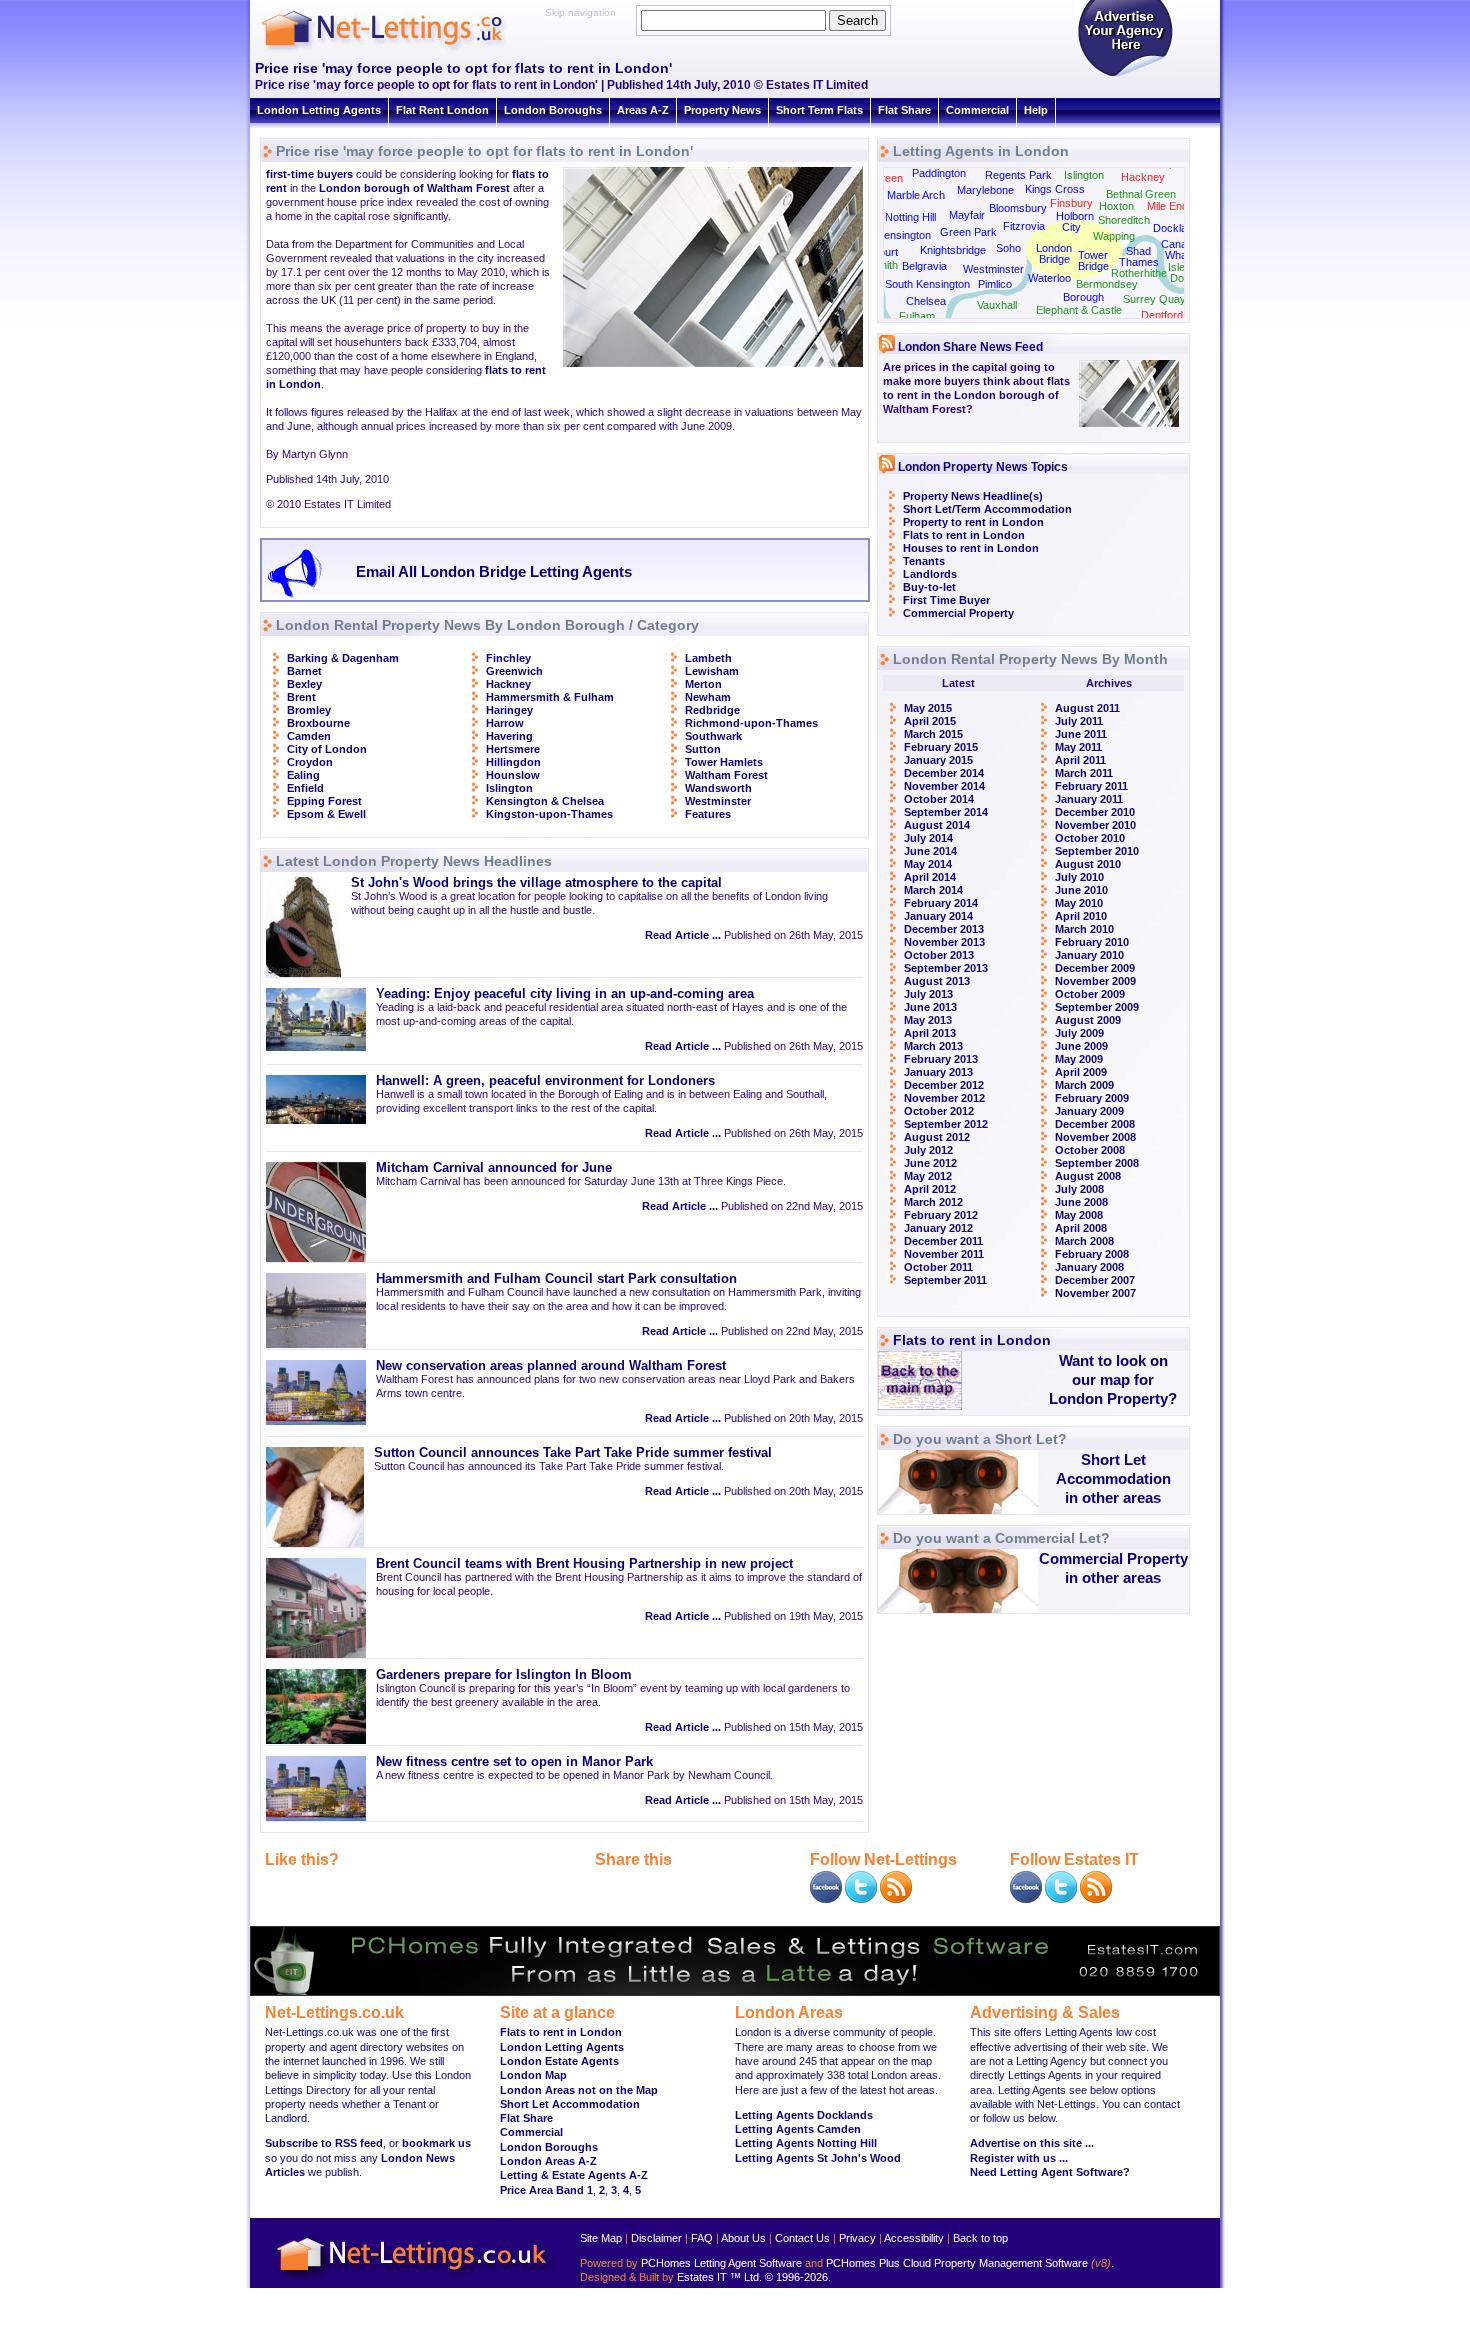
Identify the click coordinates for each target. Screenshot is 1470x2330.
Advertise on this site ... (1032, 2143)
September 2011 (945, 1280)
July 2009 (1079, 1033)
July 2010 (1079, 877)
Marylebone (985, 190)
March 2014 (933, 890)
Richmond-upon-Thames (751, 723)
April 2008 (1081, 1228)
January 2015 (938, 760)
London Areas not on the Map (579, 2090)
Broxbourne (318, 723)
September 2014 (946, 812)
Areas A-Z (643, 110)
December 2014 (944, 773)
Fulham (917, 316)
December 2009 (1095, 968)
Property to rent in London (973, 522)
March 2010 (1084, 929)
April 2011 (1080, 760)
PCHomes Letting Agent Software (721, 2263)
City (1071, 227)
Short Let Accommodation (570, 2104)
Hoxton (1116, 206)
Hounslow (513, 775)
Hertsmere (513, 749)
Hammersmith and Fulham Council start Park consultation (556, 1279)
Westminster (718, 801)
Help (1036, 110)
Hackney (508, 684)
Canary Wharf (1179, 249)
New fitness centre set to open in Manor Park (514, 1762)
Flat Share (904, 110)
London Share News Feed (970, 347)
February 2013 (941, 1059)
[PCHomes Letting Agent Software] (735, 1992)
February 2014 (941, 903)
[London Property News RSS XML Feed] (896, 1899)
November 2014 (944, 786)
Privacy (857, 2238)
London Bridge (1054, 253)
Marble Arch (916, 195)
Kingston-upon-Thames (549, 814)
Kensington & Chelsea (545, 801)
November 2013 (944, 942)
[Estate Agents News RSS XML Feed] (1096, 1899)
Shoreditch (1124, 220)
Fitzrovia (1024, 226)
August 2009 (1088, 1020)
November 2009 (1095, 981)
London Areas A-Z (548, 2161)
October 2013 (939, 955)
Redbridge (712, 710)
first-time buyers (309, 174)
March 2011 (1084, 773)
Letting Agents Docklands (804, 2115)
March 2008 (1084, 1241)
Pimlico (995, 284)
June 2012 (930, 1163)
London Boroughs (553, 110)
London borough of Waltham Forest (414, 188)
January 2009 (1089, 1111)
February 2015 (941, 747)
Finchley (508, 658)
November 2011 (944, 1254)
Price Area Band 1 (546, 2190)
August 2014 (937, 825)
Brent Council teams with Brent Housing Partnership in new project (584, 1564)
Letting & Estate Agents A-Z (574, 2175)
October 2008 (1090, 1150)
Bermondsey (1107, 284)
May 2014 (928, 864)
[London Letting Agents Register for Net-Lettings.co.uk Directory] (1125, 75)
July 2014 (928, 838)
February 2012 (941, 1215)
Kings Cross (1055, 189)
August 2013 (937, 981)
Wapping (1114, 236)
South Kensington (927, 284)
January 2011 (1089, 799)
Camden (309, 736)
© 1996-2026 (796, 2277)
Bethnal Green (1141, 194)
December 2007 (1095, 1280)
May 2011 (1078, 747)
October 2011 (938, 1267)
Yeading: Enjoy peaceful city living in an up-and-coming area (565, 994)
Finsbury (1071, 203)
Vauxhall (997, 305)
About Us (743, 2238)
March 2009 (1084, 1085)
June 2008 (1081, 1202)
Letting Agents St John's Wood (818, 2158)
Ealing (303, 775)
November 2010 (1095, 825)
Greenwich (514, 671)
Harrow (505, 723)
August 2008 (1088, 1176)
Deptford (1162, 315)
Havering (509, 736)
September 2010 (1097, 851)
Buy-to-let (929, 587)
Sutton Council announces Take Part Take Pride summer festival (573, 1453)
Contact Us (802, 2238)
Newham (708, 697)
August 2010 (1088, 864)
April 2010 (1081, 916)
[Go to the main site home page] (400, 50)
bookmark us (436, 2143)
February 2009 (1092, 1098)
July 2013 (928, 994)
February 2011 (1091, 786)
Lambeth (708, 658)
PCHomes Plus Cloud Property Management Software (957, 2263)
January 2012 (938, 1228)
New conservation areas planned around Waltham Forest (551, 1366)
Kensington (904, 235)
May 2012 (928, 1176)
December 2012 (944, 1085)
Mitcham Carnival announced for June (494, 1168)
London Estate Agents (559, 2061)
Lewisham (712, 671)
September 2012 (946, 1124)
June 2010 (1081, 890)
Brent (301, 697)
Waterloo (1049, 278)
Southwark (713, 736)
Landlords (930, 574)
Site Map (601, 2238)
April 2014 (930, 877)
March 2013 (933, 1046)
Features (708, 814)
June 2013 (930, 1007)
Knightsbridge (953, 250)
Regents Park (1018, 175)
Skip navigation (580, 12)
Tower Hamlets (724, 762)
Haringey (509, 710)
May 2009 (1079, 1059)
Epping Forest (324, 801)
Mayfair (967, 215)
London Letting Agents (319, 110)
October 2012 (939, 1111)
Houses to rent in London (971, 548)
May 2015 (928, 708)
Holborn (1075, 216)
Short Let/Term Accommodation (987, 509)
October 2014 (939, 799)
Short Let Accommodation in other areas (1113, 1478)
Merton (703, 684)
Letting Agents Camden (798, 2129)
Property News (722, 110)
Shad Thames (1139, 256)
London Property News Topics (983, 467)
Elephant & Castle (1079, 310)
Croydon (310, 762)
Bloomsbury (1018, 208)
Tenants (924, 561)
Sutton (703, 749)
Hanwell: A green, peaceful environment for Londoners (545, 1081)
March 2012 (933, 1202)
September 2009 (1097, 1007)
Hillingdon (513, 762)
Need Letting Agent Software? (1050, 2172)
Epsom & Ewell (326, 814)
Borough (1083, 297)
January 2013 (938, 1072)
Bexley (304, 684)
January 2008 (1089, 1267)
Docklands (1179, 228)
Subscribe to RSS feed (324, 2143)
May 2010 (1079, 903)
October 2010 (1090, 838)
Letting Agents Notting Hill (806, 2143)
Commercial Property (958, 613)
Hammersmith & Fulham (550, 697)
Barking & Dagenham (343, 658)
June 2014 (930, 851)
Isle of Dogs (1182, 272)
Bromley (309, 710)
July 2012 (928, 1150)
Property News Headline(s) (973, 496)
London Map (533, 2075)
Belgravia (924, 266)
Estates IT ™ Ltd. (719, 2277)
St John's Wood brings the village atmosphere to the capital (536, 883)
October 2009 (1090, 994)
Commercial (977, 110)
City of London (327, 749)
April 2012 (930, 1189)
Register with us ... (1019, 2158)
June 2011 (1081, 734)
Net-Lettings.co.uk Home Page (415, 2280)
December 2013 (944, 929)
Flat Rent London (442, 110)
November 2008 (1095, 1137)
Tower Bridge (1093, 260)
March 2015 (933, 734)
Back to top (980, 2238)
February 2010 (1092, 942)
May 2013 (928, 1020)
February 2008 (1092, 1254)
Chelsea (926, 301)
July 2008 (1079, 1189)
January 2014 (938, 916)
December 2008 (1095, 1124)
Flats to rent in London (964, 535)
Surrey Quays (1157, 299)
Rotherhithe (1139, 273)
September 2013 (946, 968)
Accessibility (914, 2238)
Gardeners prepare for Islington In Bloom (504, 1675)
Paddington (939, 173)
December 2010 (1095, 812)
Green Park (968, 232)
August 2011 (1087, 708)
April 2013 (930, 1033)
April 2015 (930, 721)
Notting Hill (910, 217)
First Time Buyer (946, 600)
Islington (509, 788)
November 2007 (1095, 1293)
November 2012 (944, 1098)
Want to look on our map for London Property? (1113, 1379)
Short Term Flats (819, 110)
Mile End (1167, 206)
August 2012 (937, 1137)
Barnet (304, 671)
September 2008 (1097, 1163)
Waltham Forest (726, 775)
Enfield (305, 788)
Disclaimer (656, 2238)
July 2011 (1079, 721)
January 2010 (1089, 955)
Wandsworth (718, 788)
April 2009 (1081, 1072)
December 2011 (943, 1241)
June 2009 (1081, 1046)
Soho (1008, 248)
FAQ (702, 2238)
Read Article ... (683, 935)
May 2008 (1079, 1215)
